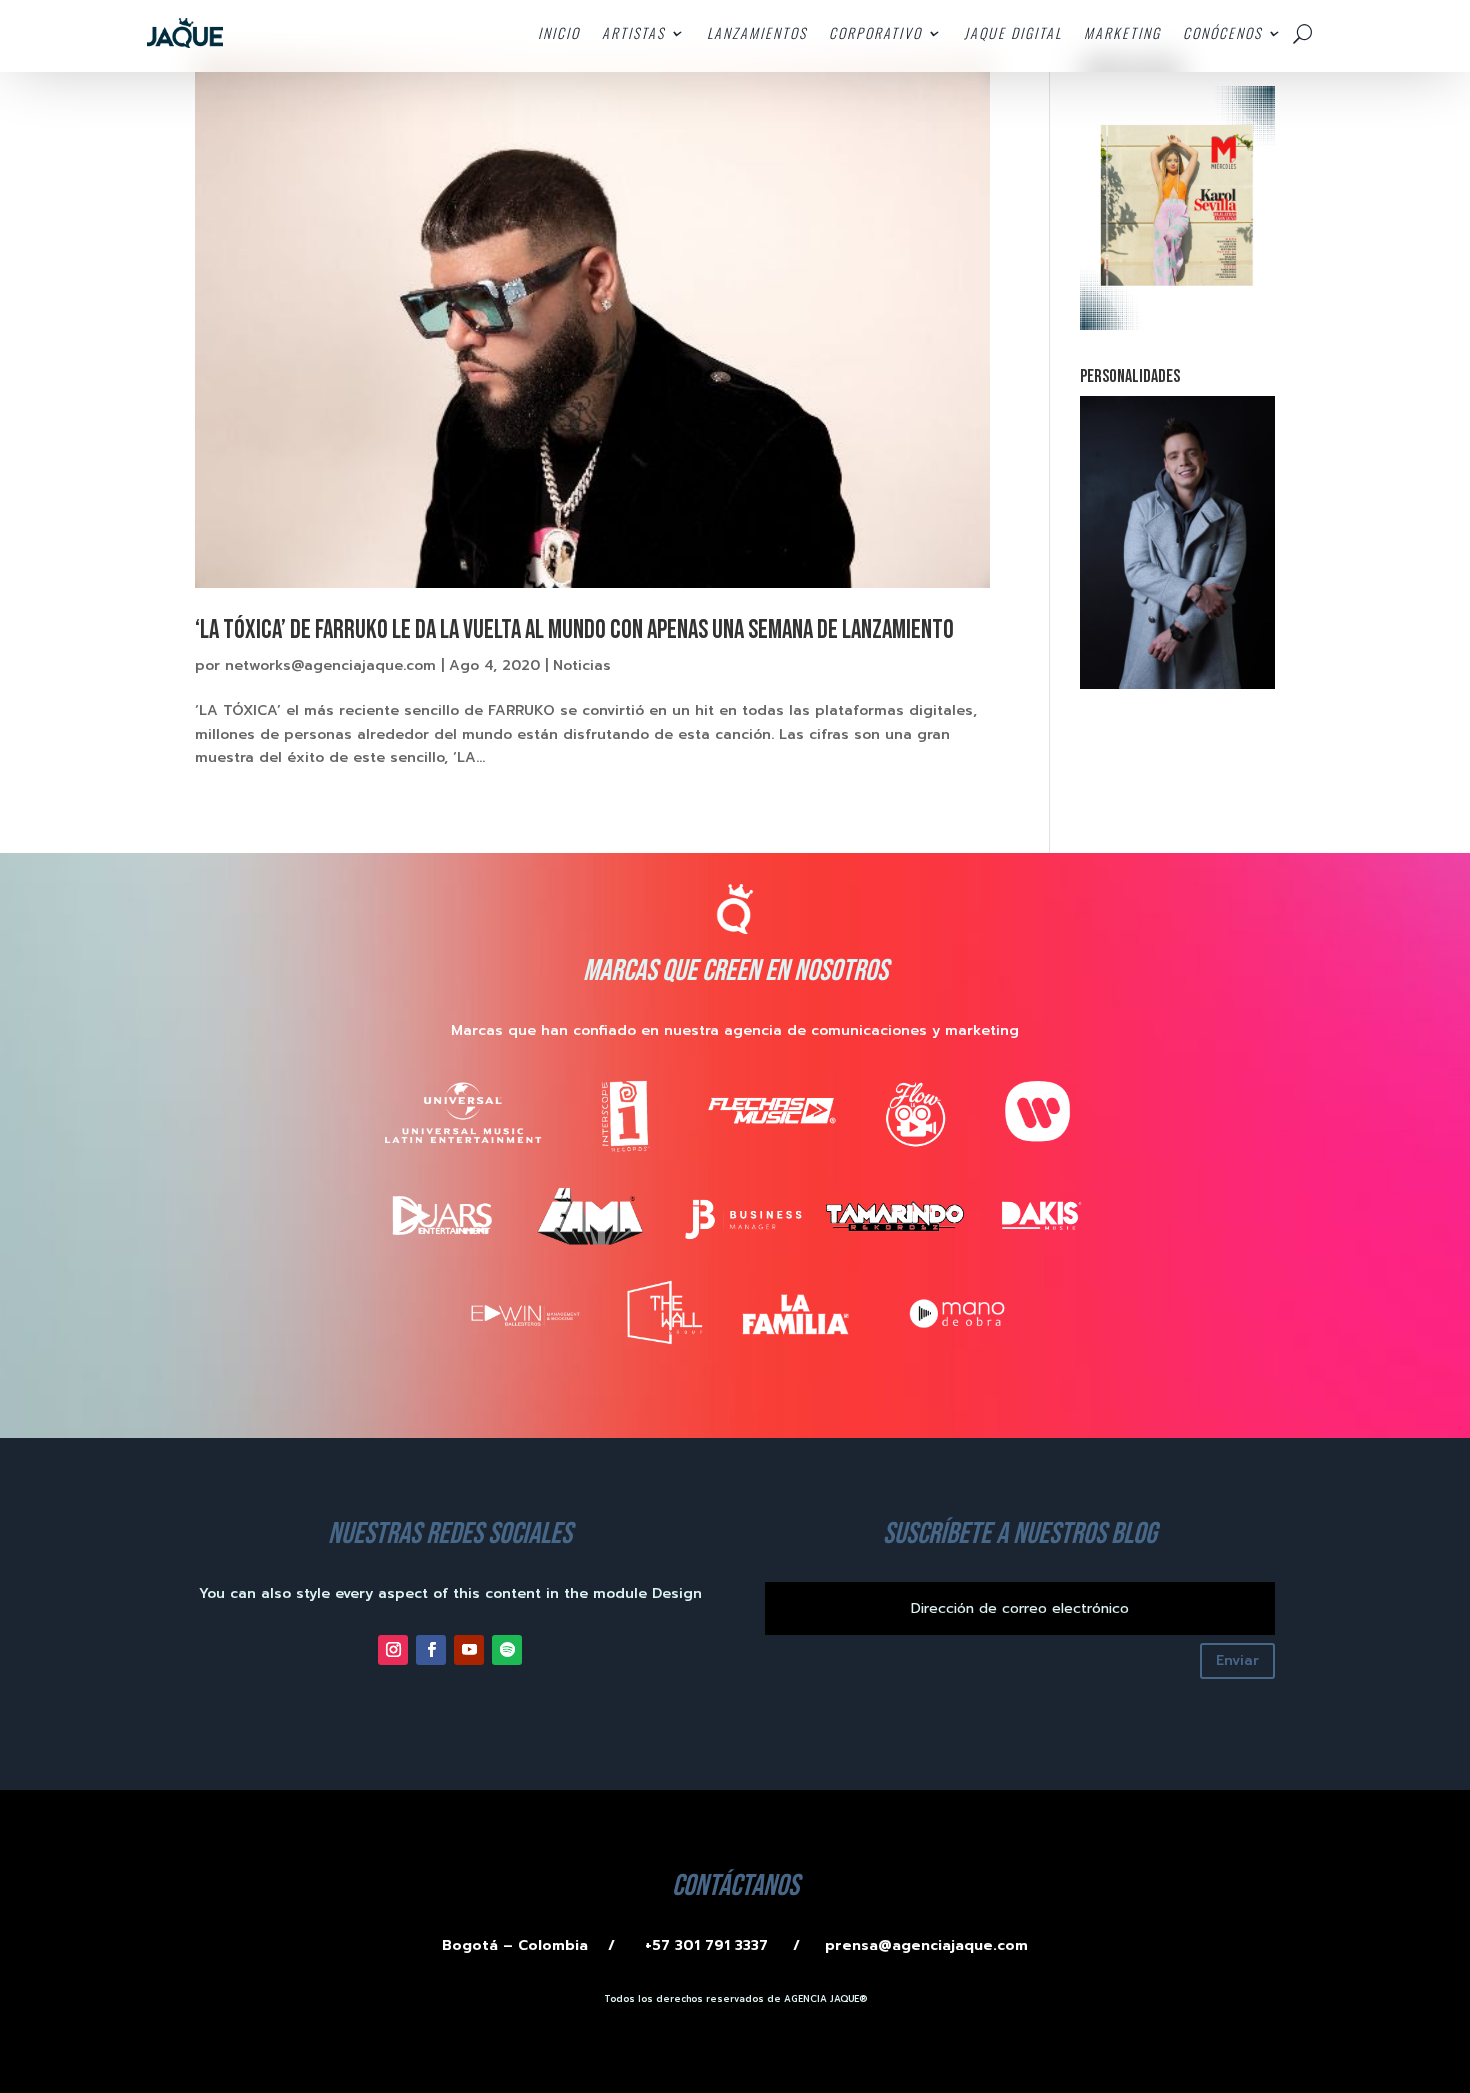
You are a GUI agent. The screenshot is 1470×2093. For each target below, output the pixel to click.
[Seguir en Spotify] (507, 1650)
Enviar (1237, 1660)
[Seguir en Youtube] (469, 1650)
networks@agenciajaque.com (330, 665)
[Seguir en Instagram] (393, 1650)
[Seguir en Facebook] (431, 1650)
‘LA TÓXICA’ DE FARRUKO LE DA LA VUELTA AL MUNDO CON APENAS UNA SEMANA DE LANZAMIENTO (574, 630)
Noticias (582, 665)
